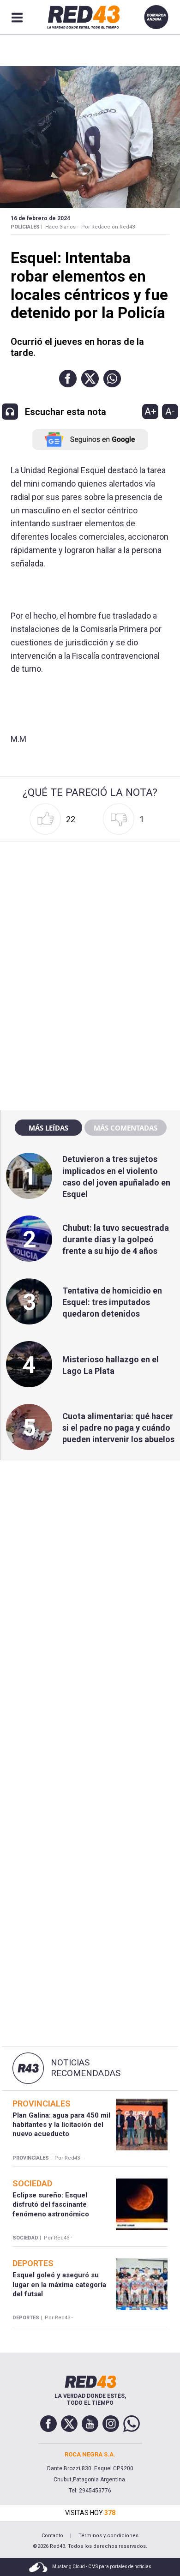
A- (170, 411)
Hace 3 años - (62, 227)
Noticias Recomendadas (86, 2068)
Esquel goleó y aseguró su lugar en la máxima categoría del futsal (59, 2284)
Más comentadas (126, 1128)
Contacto (52, 2536)
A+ (150, 411)
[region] (90, 904)
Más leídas (48, 1128)
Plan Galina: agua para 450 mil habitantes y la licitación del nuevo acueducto (61, 2125)
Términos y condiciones (108, 2536)
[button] (68, 379)
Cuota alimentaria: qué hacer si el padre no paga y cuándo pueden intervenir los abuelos (118, 1428)
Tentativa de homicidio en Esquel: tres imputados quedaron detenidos (112, 1302)
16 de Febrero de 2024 (40, 218)
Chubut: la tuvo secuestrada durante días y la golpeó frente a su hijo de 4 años (116, 1239)
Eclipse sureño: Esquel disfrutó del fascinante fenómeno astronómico (51, 2205)
